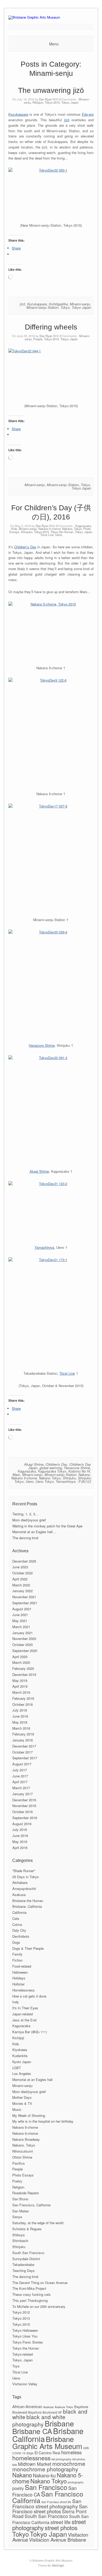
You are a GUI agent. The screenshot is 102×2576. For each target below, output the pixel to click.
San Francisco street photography (47, 2503)
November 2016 (24, 1806)
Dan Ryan (45, 99)
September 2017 (25, 1758)
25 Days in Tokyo (25, 1877)
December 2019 (24, 1674)
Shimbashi (20, 2241)
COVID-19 (19, 2453)
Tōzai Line (47, 535)
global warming (51, 1468)
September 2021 (25, 1603)
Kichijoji (18, 2038)
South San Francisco (28, 2253)
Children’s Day (25, 547)
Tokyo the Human (62, 532)
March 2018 (21, 1728)
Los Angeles (22, 2073)
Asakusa (19, 1895)
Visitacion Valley (25, 2384)
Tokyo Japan (81, 307)
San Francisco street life (56, 2502)
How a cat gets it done (29, 1996)
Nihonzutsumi (23, 2151)
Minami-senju (80, 304)
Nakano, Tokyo (72, 529)
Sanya (17, 2217)
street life (61, 2522)
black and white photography (39, 2420)
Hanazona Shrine (77, 1468)
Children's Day (56, 1464)
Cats (16, 1918)
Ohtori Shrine (22, 2157)
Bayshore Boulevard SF (45, 2412)
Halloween (20, 1972)
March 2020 (21, 1662)
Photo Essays (23, 2175)
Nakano (84, 1475)
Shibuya (18, 2235)
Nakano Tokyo (50, 1478)
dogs (30, 2453)
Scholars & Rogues (27, 2229)
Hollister (18, 1984)
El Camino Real (47, 2453)
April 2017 (20, 1782)
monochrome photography (45, 2469)
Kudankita (20, 2056)
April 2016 (20, 1848)
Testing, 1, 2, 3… (25, 1514)
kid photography (61, 2459)
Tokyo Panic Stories (28, 2342)
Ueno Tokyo (45, 1481)
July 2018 (20, 1710)
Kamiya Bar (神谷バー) (30, 2032)
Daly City (19, 1930)
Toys (16, 2366)
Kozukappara (18, 114)
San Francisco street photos (50, 2509)
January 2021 (22, 1633)
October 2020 (22, 1645)
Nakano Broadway (26, 2139)
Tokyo (65, 307)
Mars (16, 1475)
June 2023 (20, 1567)
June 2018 (20, 1716)
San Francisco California (48, 2497)
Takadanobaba (23, 2264)
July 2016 (20, 1829)
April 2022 (20, 1579)
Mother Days (22, 2097)
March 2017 (21, 1788)
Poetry (17, 2181)
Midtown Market (35, 2464)
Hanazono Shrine (42, 1045)
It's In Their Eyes (25, 2008)
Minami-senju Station (42, 307)
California (19, 1912)
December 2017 (24, 1746)
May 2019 (20, 1680)
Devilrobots (21, 1936)
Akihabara (20, 1882)
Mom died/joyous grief (29, 1520)
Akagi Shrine (39, 1171)
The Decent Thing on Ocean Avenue (40, 2283)
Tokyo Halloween (25, 2330)
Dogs (16, 1942)
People (38, 339)
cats (86, 2448)
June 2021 (20, 1615)
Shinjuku (27, 532)
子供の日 (84, 1481)
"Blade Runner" (24, 1871)
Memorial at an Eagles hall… (34, 1532)
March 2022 (21, 1585)
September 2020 (25, 1651)
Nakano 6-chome (25, 2133)
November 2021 (24, 1597)
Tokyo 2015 (52, 102)
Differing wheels (51, 327)
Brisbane (59, 2423)
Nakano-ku (44, 2475)
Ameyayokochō (24, 1889)
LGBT (17, 2068)
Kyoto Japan (22, 2062)
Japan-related (22, 2014)
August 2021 (22, 1609)
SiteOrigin (58, 2565)
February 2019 (23, 1698)
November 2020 (24, 1638)
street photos (61, 2527)
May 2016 (20, 1842)
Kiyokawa (20, 2050)
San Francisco (46, 2487)
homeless (71, 2452)
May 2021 (20, 1621)
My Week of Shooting (29, 2115)
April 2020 (20, 1657)
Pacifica (18, 2163)
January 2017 (22, 1794)
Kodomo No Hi (79, 1471)
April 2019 (20, 1686)
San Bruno (20, 2199)
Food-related (22, 1966)
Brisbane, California (27, 1906)
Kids (14, 529)
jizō (67, 120)
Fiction (17, 1960)
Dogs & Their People (28, 1948)
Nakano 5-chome (50, 529)
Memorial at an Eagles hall (32, 2080)
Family (17, 1954)
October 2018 (22, 1704)
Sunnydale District (26, 2259)
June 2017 (20, 1776)
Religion (38, 102)
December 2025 (24, 1561)
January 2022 (22, 1591)
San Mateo (21, 2211)
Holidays (19, 1978)
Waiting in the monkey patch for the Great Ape (47, 1526)
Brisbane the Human (28, 1901)
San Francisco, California (31, 2205)
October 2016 (22, 1812)
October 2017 (22, 1752)
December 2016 (24, 1800)
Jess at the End (24, 2020)
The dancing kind (25, 1538)
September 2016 (25, 1818)
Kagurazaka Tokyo (52, 1471)
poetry (18, 2488)
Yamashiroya (44, 1247)
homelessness (31, 2458)
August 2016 (22, 1824)
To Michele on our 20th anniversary (39, 2306)
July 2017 (20, 1770)
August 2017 (22, 1764)
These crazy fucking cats (32, 2294)
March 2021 (21, 1627)
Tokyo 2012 (21, 2312)
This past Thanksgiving (30, 2300)
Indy (16, 2002)
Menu (54, 44)
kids (15, 2465)
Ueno (59, 535)
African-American (27, 2406)
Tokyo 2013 (21, 2318)
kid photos (79, 2459)
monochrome (69, 2463)
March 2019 (21, 1692)
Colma (17, 1924)
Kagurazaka (83, 526)
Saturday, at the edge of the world (38, 2223)
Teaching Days (24, 2270)
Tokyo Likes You (25, 2336)
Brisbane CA (32, 2431)
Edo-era (88, 114)
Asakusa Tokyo (64, 2407)
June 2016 (20, 1836)
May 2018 (20, 1722)
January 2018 (22, 1740)
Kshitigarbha (58, 304)
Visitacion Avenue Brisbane (58, 2540)
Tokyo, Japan (70, 102)
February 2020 (23, 1668)
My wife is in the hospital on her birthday (43, 2121)
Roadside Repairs (26, 2193)
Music (17, 2109)
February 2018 (23, 1734)
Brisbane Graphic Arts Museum (47, 2442)
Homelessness (24, 1990)
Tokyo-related (22, 2354)
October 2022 (22, 1573)
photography (76, 2482)
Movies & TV (22, 2103)
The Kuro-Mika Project (29, 2288)
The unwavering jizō (51, 90)
